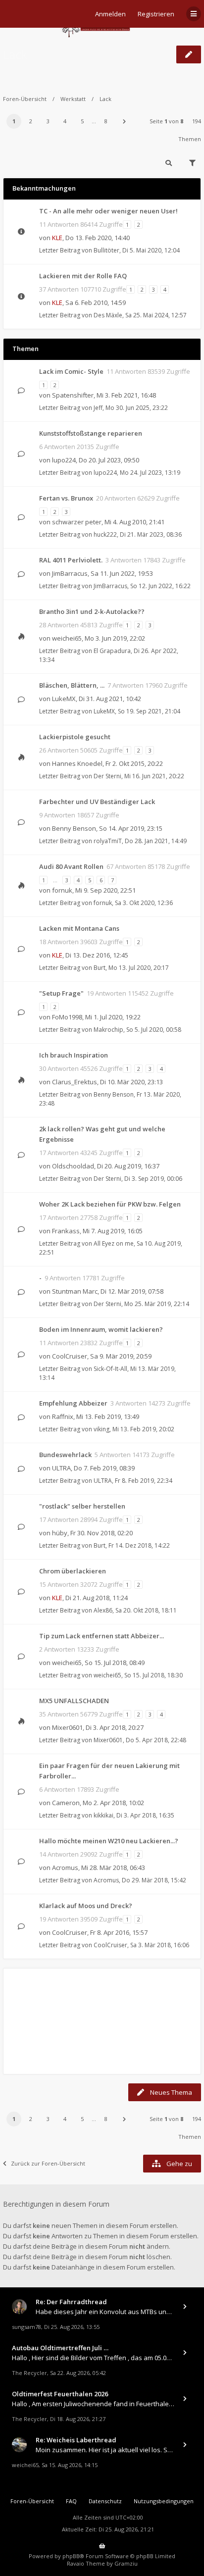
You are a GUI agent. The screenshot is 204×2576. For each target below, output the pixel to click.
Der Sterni (107, 776)
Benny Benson (74, 828)
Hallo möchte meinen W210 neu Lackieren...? (109, 1841)
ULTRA (61, 1468)
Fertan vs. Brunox (66, 498)
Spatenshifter (73, 395)
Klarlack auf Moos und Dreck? (86, 1906)
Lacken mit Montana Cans (79, 928)
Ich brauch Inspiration (74, 1055)
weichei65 (67, 638)
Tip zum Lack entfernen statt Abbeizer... (102, 1636)
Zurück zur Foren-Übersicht (48, 2163)
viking (102, 1429)
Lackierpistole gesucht (75, 737)
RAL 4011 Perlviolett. (71, 560)
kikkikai (103, 1815)
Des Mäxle (108, 315)
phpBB (71, 2556)
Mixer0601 (67, 1727)
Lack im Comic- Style (71, 371)
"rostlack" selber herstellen (82, 1506)
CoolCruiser (70, 1356)
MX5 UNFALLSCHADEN (74, 1701)
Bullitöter (106, 250)
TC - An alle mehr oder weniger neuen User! (108, 211)
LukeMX (64, 699)
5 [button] (82, 121)
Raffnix (63, 1416)
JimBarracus (70, 573)
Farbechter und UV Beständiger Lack (97, 802)
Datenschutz (105, 2501)
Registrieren (156, 14)
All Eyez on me (114, 1243)
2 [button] (31, 121)
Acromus (65, 1868)
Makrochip (108, 1030)
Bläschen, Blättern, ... (72, 685)
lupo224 (64, 460)
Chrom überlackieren (73, 1571)
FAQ (71, 2501)
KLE (57, 238)
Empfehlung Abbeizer (73, 1403)
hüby (60, 1533)
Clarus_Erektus (75, 1082)
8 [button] (106, 121)
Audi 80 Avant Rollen (71, 866)
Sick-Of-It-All (110, 1369)
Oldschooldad (73, 1166)
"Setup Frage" (61, 993)
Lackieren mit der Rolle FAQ (83, 276)
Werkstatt (73, 99)
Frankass (66, 1231)
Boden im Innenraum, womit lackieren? (101, 1329)
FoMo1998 (67, 1017)
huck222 (105, 534)
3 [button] (48, 121)
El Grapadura (112, 651)
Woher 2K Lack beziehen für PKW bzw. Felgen (110, 1204)
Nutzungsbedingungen (164, 2501)
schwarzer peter (77, 522)
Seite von (166, 121)
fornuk (62, 890)
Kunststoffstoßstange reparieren (91, 433)
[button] (124, 121)
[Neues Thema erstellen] (189, 54)
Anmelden (110, 14)
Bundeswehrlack (65, 1455)
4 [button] (65, 121)
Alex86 (103, 1610)
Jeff (98, 408)
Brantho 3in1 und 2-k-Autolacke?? (92, 611)
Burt (100, 968)
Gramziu (126, 2563)
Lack (15, 54)
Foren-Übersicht (25, 99)
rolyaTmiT (108, 841)
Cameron (66, 1803)
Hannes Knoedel (77, 763)
